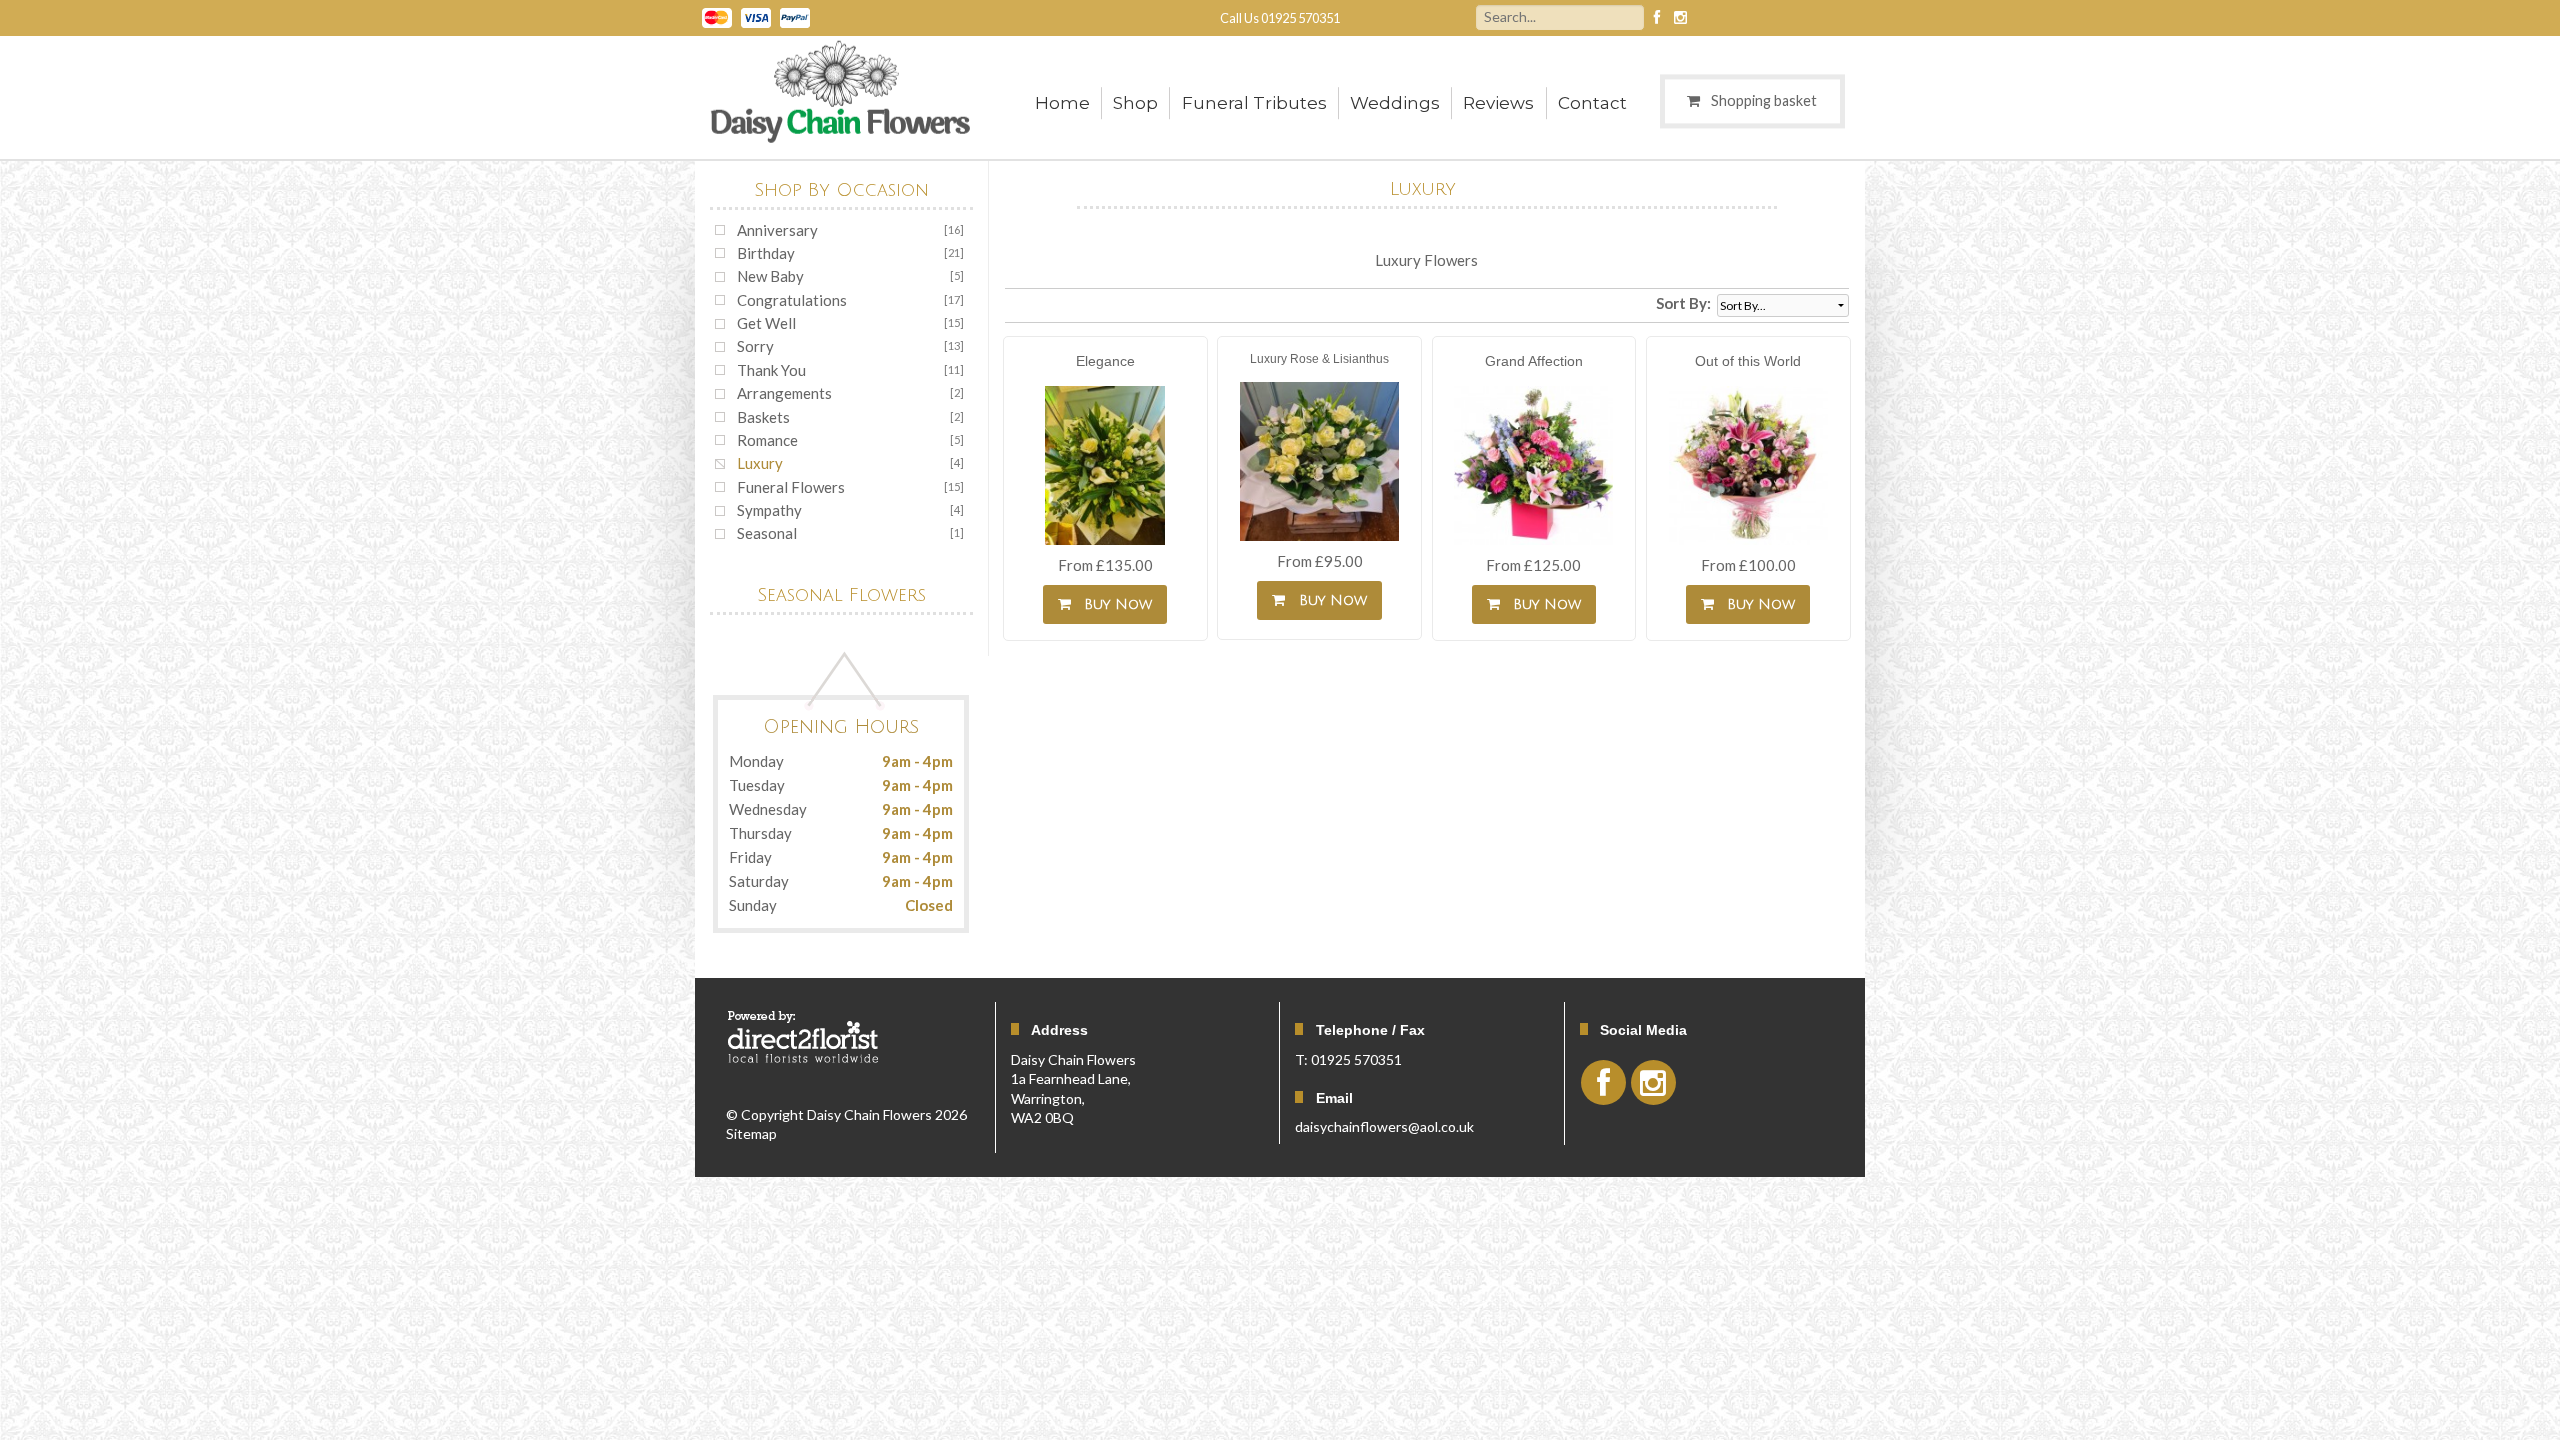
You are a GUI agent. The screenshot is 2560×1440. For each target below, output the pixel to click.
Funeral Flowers (791, 487)
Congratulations (792, 300)
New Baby (770, 276)
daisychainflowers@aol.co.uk (1384, 1126)
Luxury (760, 463)
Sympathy (769, 510)
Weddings (1395, 103)
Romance (767, 440)
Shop (1135, 103)
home (1062, 103)
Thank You (771, 370)
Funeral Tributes (1254, 103)
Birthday (766, 253)
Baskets (763, 417)
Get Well (766, 323)
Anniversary (777, 230)
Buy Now (1113, 604)
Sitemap (751, 1133)
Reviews (1498, 103)
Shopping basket (1764, 100)
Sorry (755, 346)
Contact (1592, 103)
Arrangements (784, 393)
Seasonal (767, 533)
